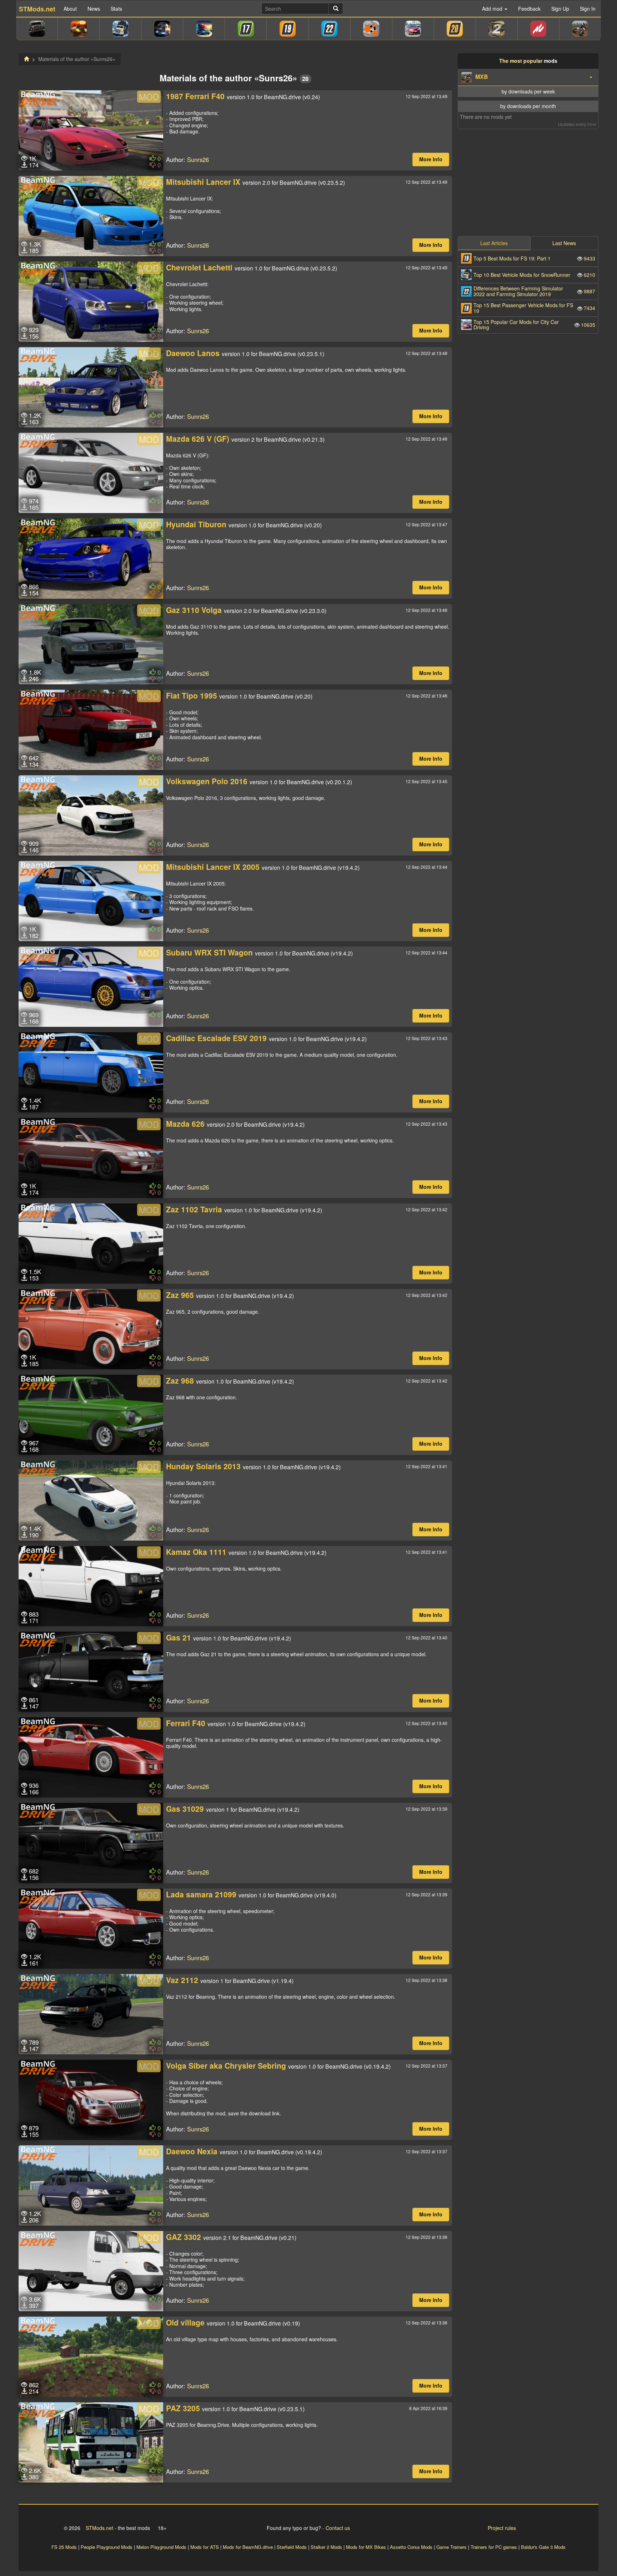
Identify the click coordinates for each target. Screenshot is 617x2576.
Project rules (502, 2528)
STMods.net (99, 2528)
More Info (431, 159)
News (94, 9)
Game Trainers (452, 2547)
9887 (534, 291)
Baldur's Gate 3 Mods (543, 2547)
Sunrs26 (198, 159)
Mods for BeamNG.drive (248, 2547)
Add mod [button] (493, 9)
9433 (534, 258)
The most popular (521, 61)
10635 (534, 324)
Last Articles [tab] (494, 243)
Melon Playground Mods (161, 2547)
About (70, 9)
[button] (528, 77)
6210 (534, 275)
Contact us (338, 2528)
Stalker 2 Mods (326, 2547)
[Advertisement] (528, 181)
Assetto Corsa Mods (411, 2547)
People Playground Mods (107, 2547)
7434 (534, 308)
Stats (116, 9)
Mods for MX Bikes (366, 2547)
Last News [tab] (564, 243)
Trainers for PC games (494, 2547)
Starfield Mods (292, 2547)
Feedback (529, 9)
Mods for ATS (205, 2547)
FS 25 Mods (64, 2547)
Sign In (588, 9)
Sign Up (560, 9)
